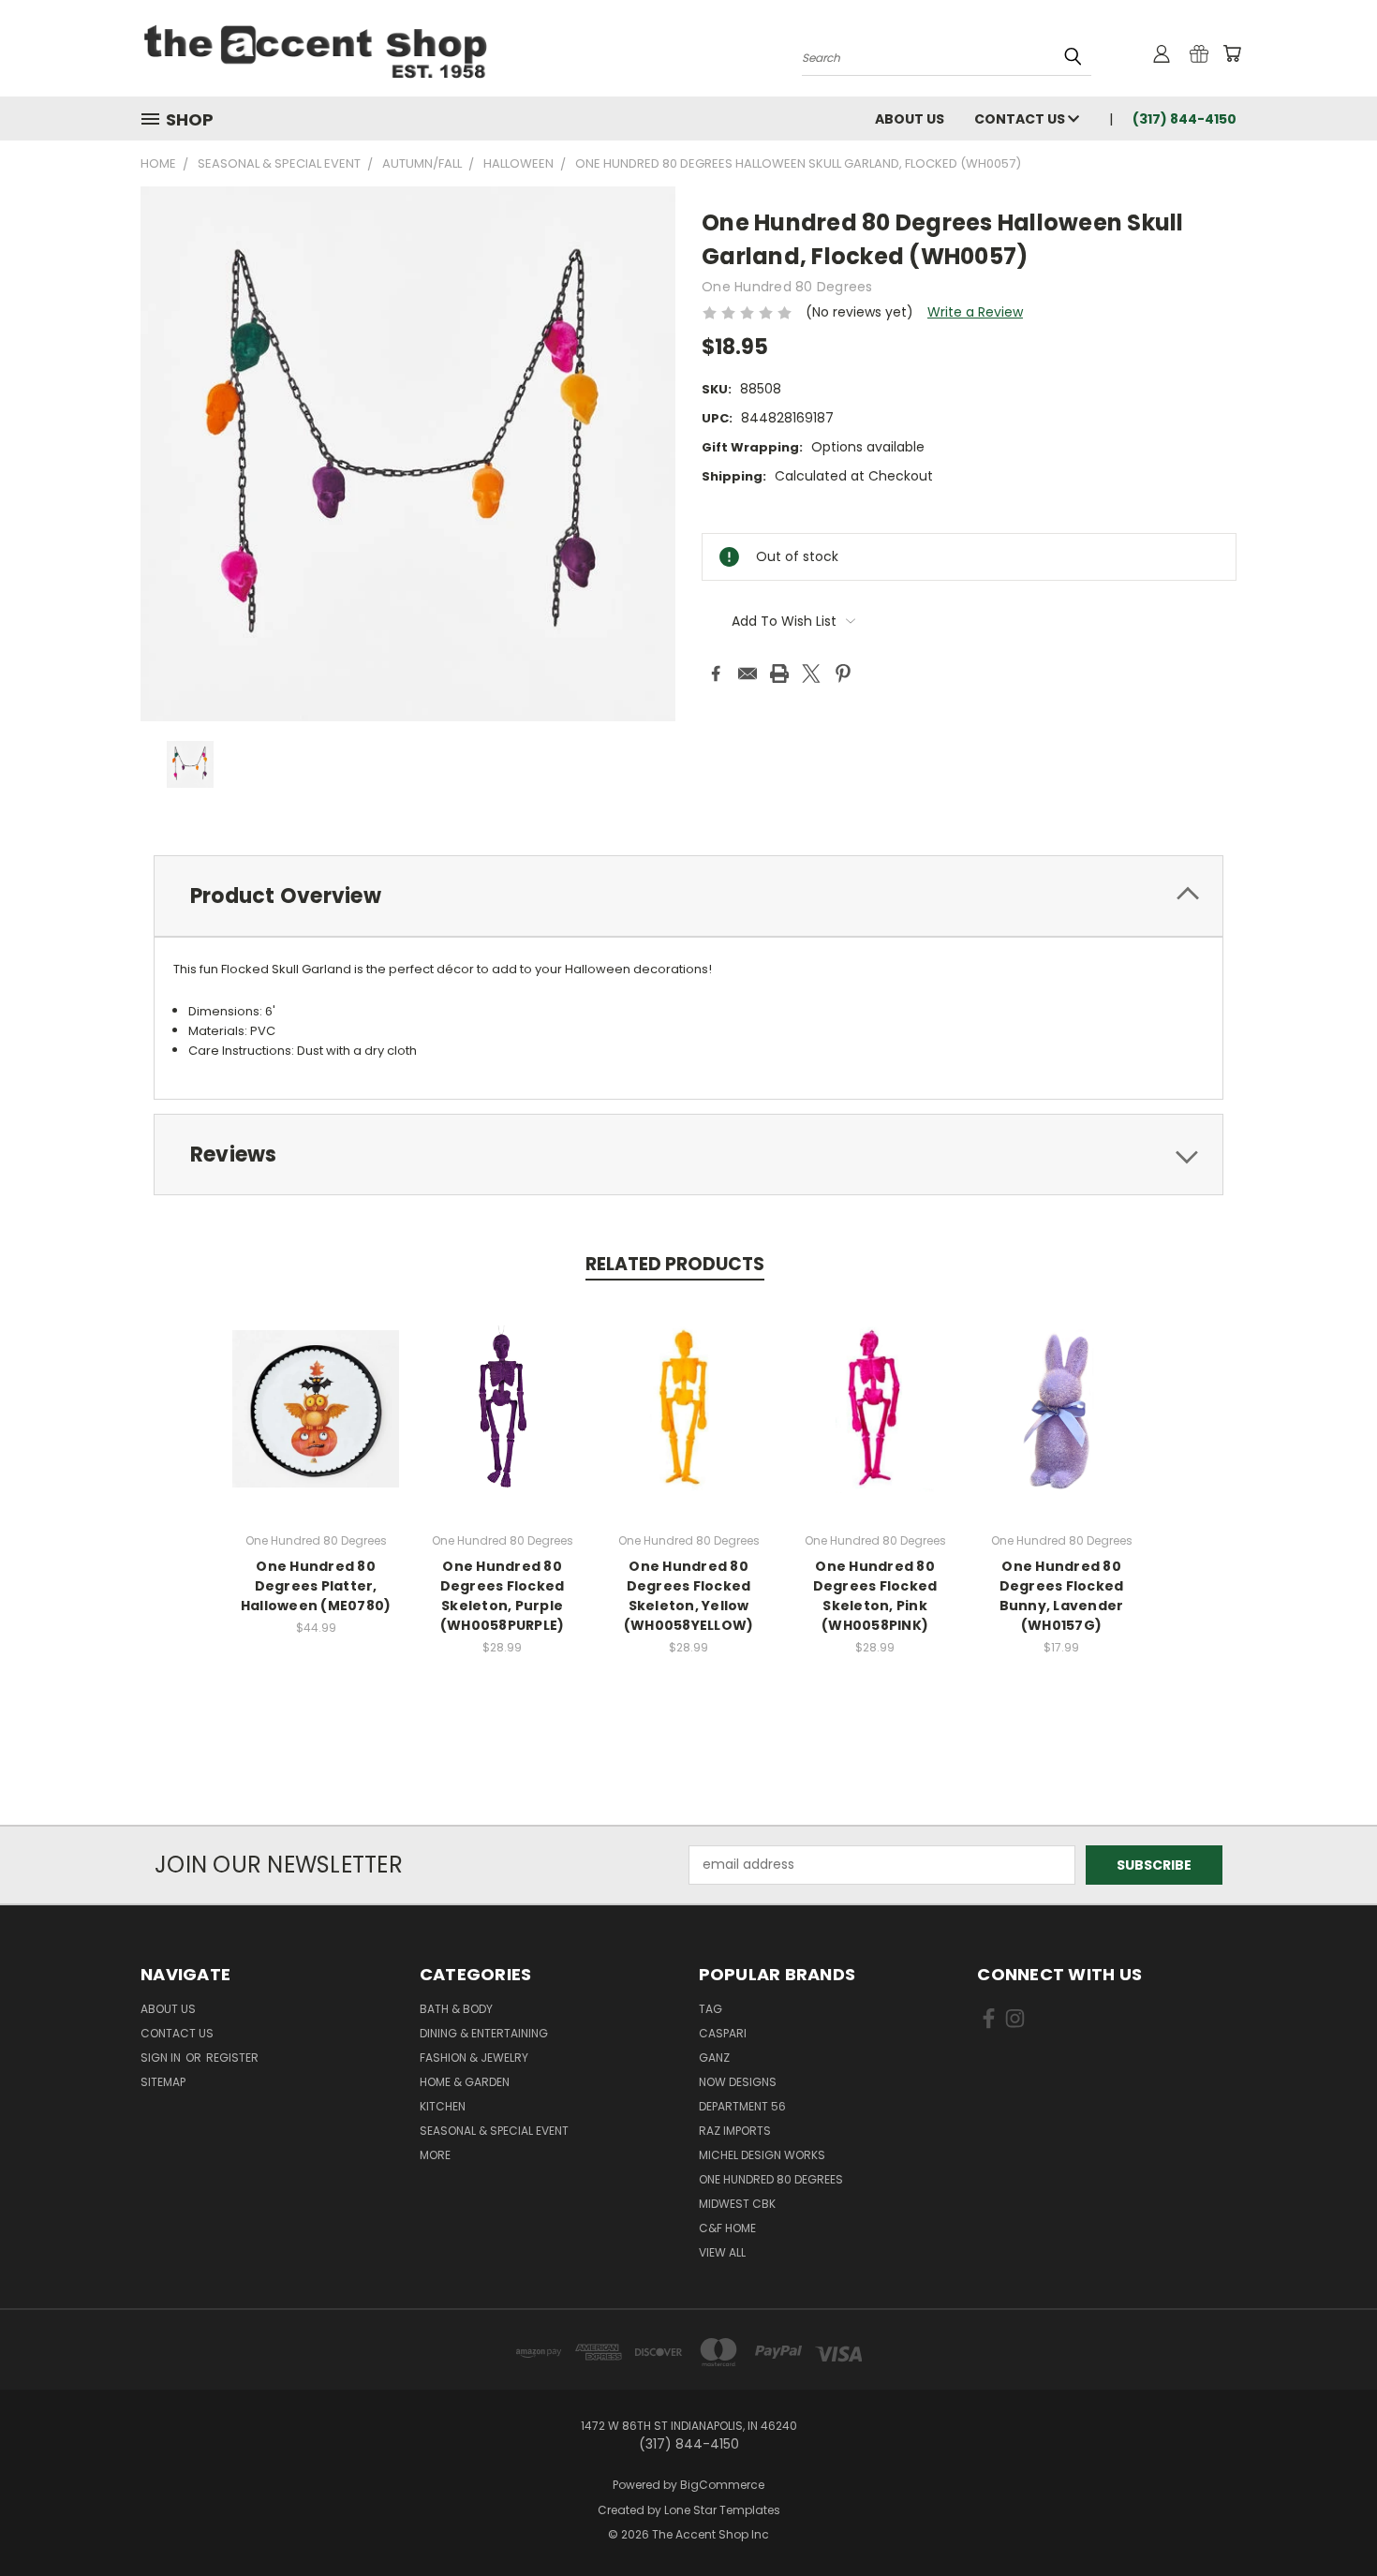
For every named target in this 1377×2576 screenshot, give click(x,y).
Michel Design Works (762, 2155)
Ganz (714, 2058)
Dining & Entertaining (484, 2033)
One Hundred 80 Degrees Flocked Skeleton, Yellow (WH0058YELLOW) (689, 1596)
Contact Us (1021, 119)
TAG (711, 2009)
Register (232, 2058)
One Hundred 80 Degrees (771, 2179)
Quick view (316, 1389)
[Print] (779, 674)
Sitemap (163, 2082)
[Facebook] (716, 674)
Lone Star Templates (722, 2510)
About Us (910, 119)
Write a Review (975, 312)
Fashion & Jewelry (474, 2058)
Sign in (162, 2058)
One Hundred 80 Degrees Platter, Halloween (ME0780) (316, 1586)
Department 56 (742, 2106)
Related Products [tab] (675, 1264)
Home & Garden (465, 2082)
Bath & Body (456, 2009)
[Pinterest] (843, 674)
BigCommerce (722, 2485)
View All (722, 2252)
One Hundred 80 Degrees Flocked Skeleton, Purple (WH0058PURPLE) (503, 1596)
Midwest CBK (737, 2204)
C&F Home (727, 2228)
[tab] (688, 896)
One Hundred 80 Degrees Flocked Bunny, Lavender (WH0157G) (1062, 1596)
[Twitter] (811, 674)
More (435, 2155)
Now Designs (738, 2082)
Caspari (723, 2033)
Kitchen (443, 2106)
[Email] (748, 674)
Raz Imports (735, 2131)
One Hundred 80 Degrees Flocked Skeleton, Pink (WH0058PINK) (875, 1596)
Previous (1328, 2517)
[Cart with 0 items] (1232, 53)
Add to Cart (316, 1423)
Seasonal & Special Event (494, 2131)
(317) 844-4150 (1185, 119)
